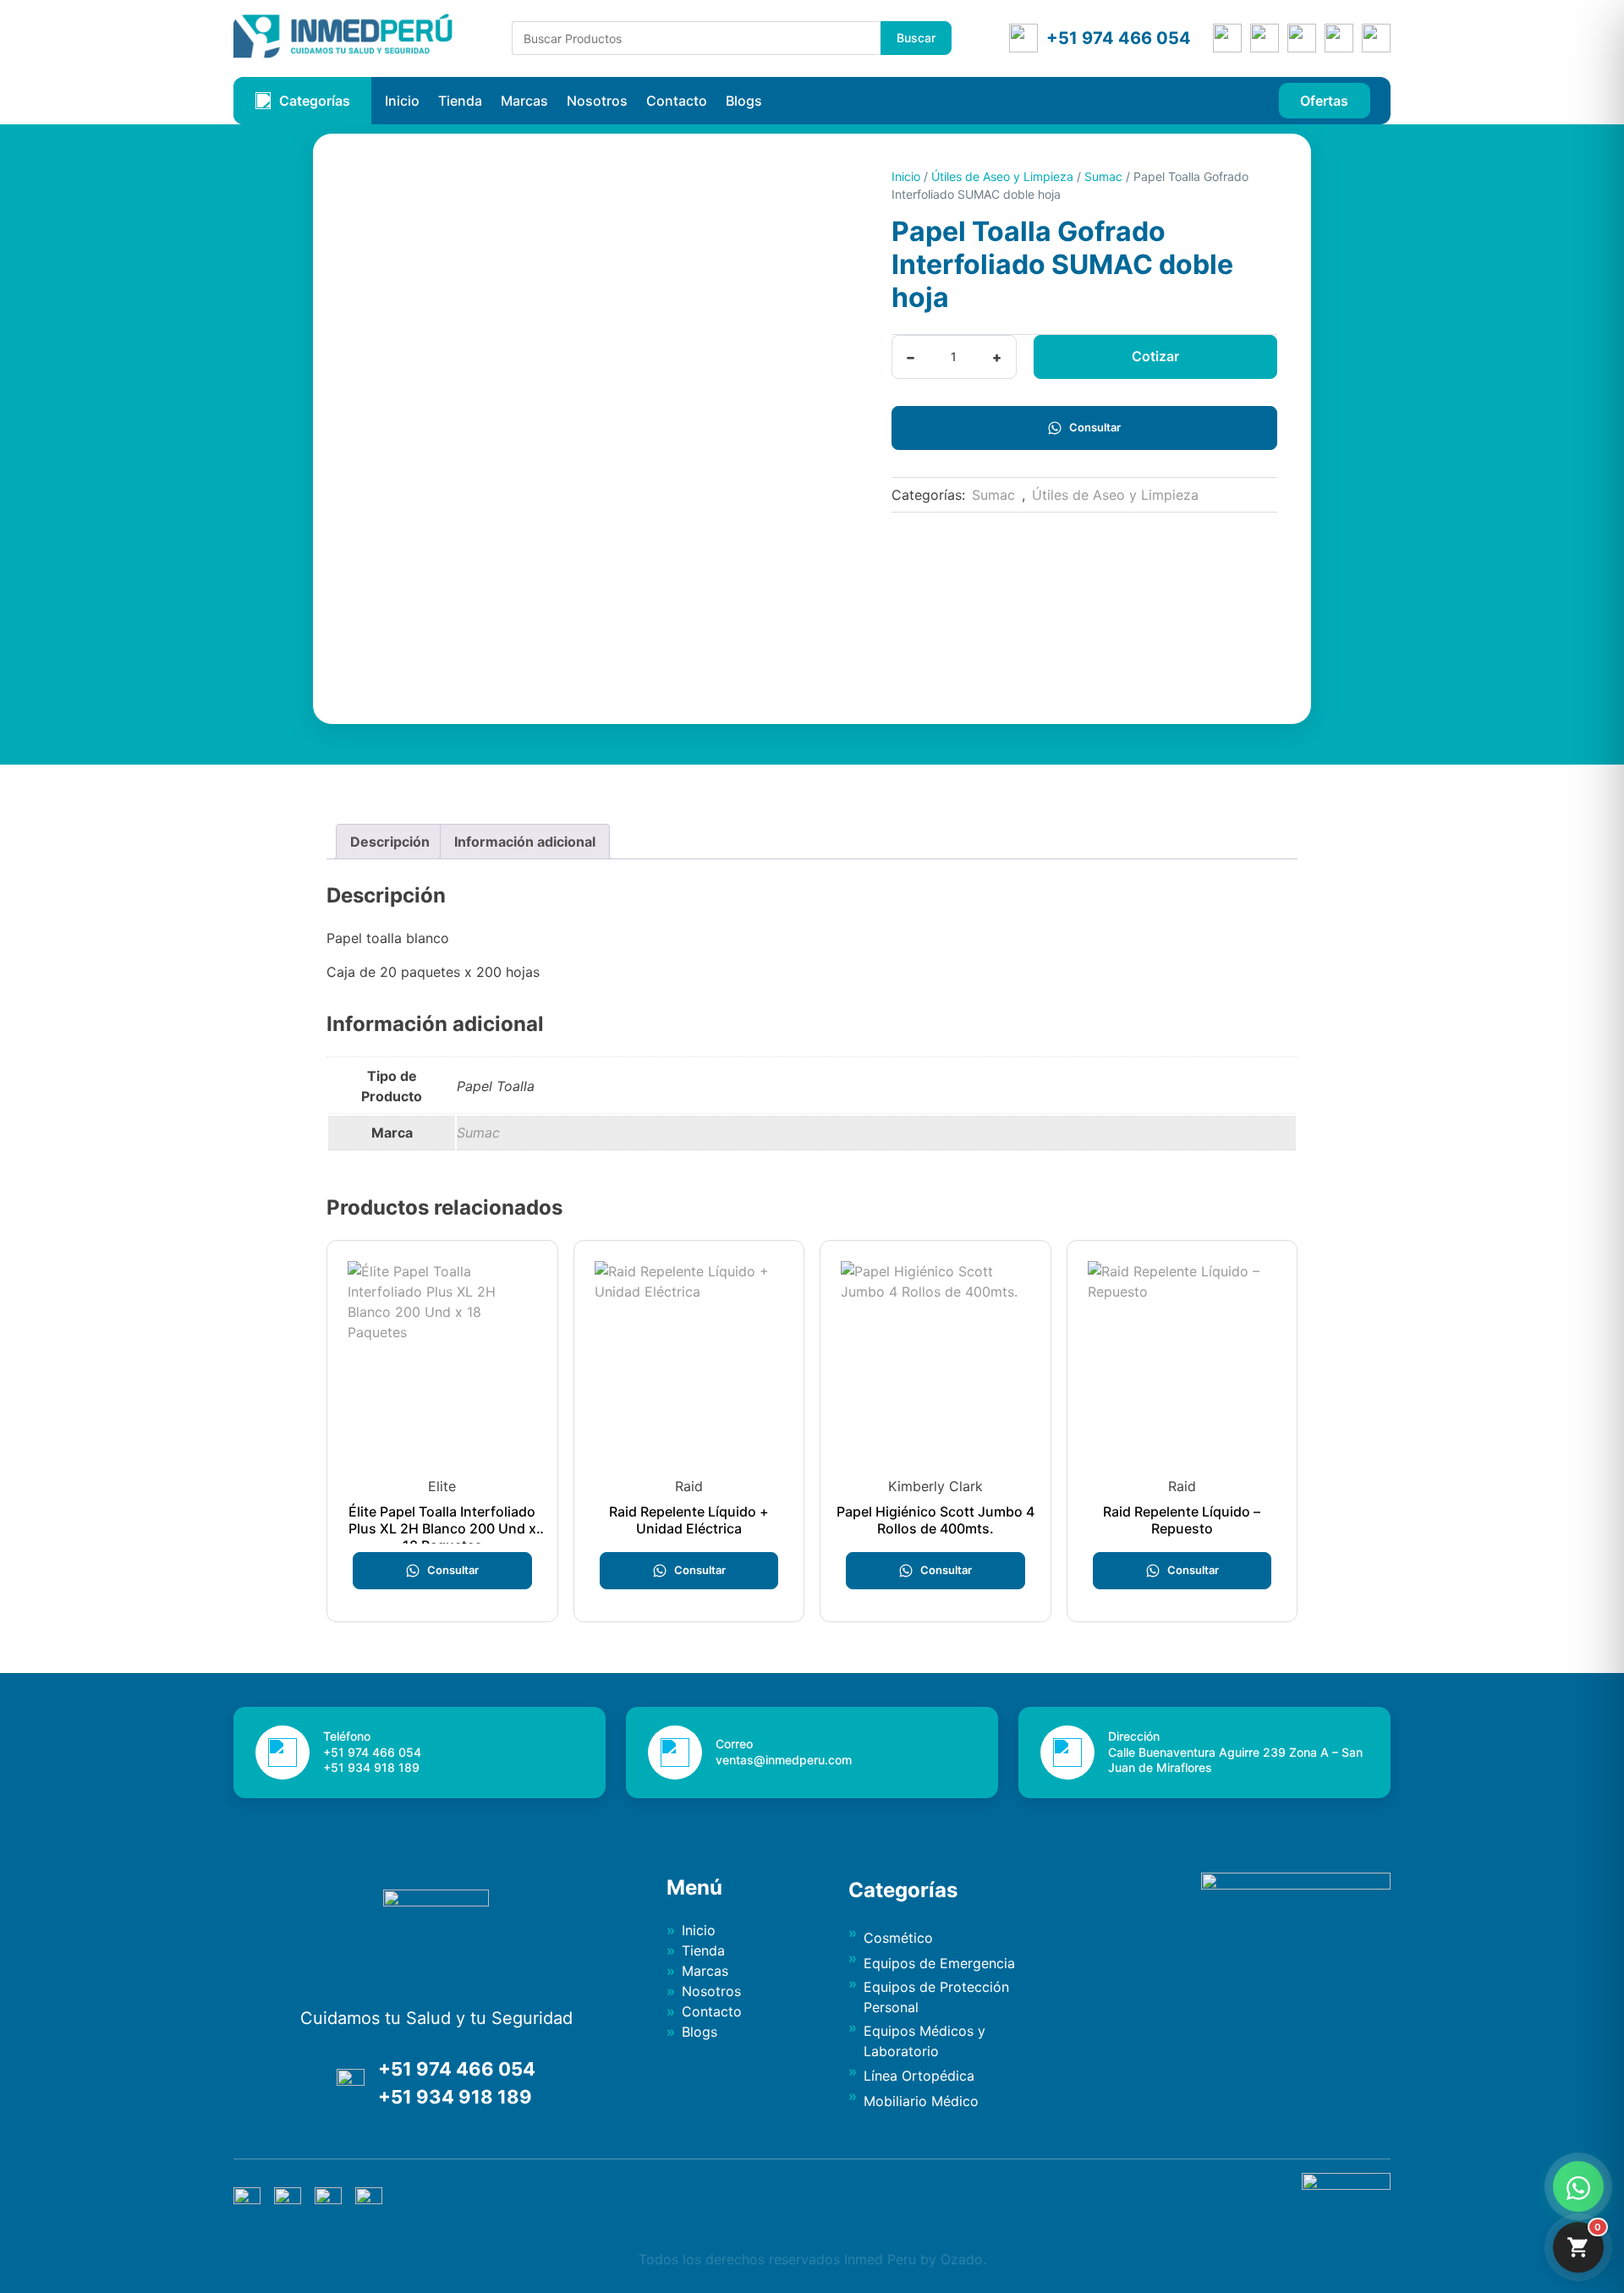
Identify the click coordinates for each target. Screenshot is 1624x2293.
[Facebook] (1265, 38)
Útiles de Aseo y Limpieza (1002, 176)
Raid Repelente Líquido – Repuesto (1182, 1520)
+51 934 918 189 (455, 2097)
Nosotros (597, 101)
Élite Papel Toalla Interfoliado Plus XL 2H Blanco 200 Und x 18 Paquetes (442, 1528)
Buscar (916, 38)
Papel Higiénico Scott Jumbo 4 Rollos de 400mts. (935, 1520)
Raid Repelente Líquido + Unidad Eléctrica (689, 1520)
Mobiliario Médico (921, 2101)
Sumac (1103, 176)
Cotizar (1155, 356)
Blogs (744, 101)
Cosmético (898, 1938)
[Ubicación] (1227, 38)
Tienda (460, 101)
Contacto (677, 101)
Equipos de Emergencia (939, 1963)
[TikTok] (1376, 38)
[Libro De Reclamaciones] (1346, 2185)
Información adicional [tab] (525, 842)
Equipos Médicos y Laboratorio (924, 2041)
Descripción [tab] (390, 842)
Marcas (524, 101)
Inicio (402, 101)
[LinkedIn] (1339, 38)
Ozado (962, 2259)
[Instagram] (1302, 38)
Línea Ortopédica (919, 2076)
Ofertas (1324, 101)
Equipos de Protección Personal (936, 1997)
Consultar (1095, 427)
